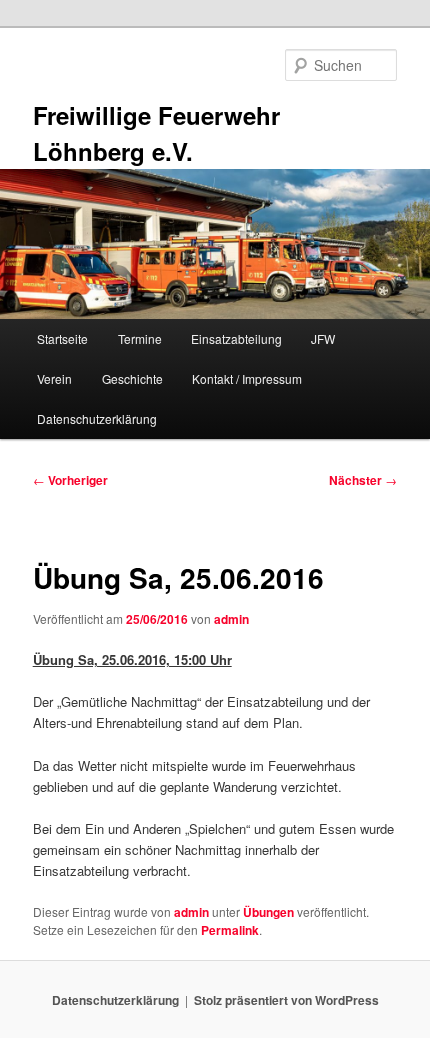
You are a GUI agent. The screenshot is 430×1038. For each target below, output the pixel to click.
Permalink (230, 930)
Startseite (62, 338)
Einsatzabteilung (236, 338)
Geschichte (132, 378)
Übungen (268, 912)
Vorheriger (70, 480)
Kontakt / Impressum (247, 378)
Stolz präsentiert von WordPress (286, 1000)
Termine (140, 338)
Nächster (363, 480)
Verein (54, 378)
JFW (323, 338)
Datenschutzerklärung (97, 418)
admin (231, 619)
